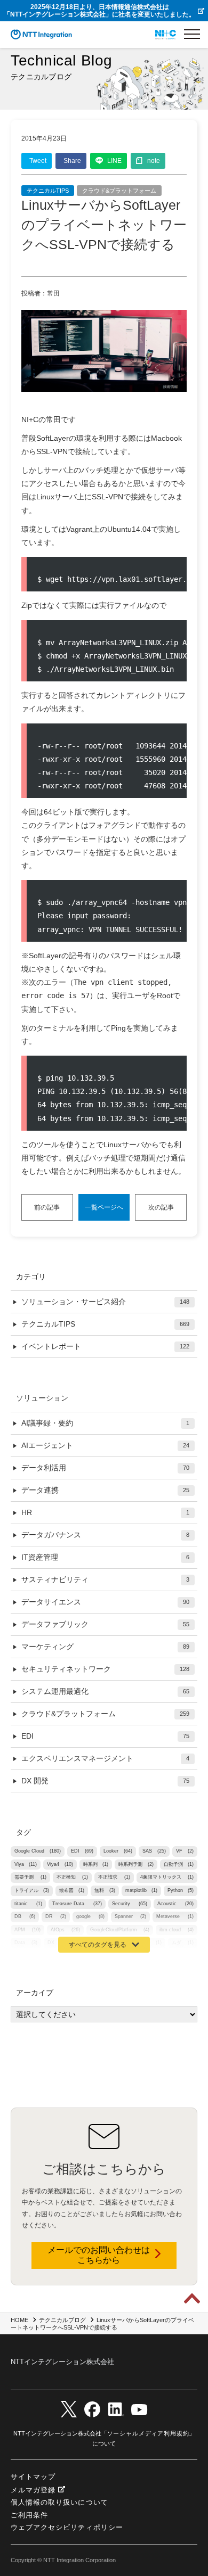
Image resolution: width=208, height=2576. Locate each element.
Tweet (38, 161)
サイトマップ (33, 2477)
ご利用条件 (29, 2515)
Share (72, 161)
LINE (114, 161)
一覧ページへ (104, 1207)
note (154, 161)
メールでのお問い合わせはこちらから (99, 2255)
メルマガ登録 (33, 2490)
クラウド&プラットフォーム (119, 191)
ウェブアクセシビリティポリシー (67, 2527)
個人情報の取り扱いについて (59, 2502)
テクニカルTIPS (48, 191)
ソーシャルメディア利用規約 (148, 2433)
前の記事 (47, 1207)
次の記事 (161, 1207)
